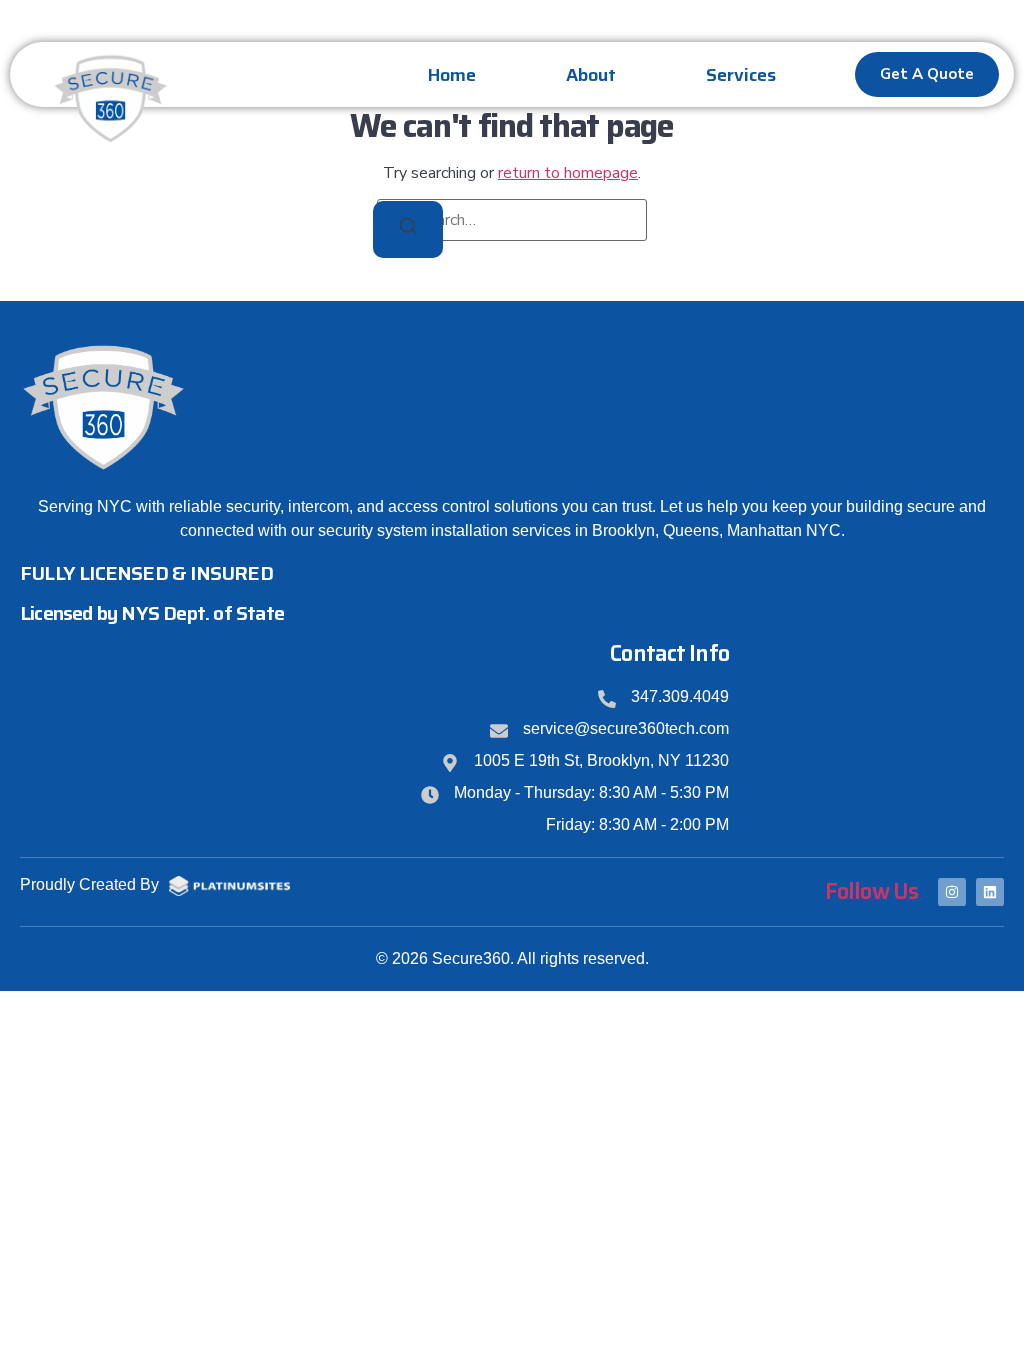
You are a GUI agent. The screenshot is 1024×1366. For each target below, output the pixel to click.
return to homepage (568, 173)
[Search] (408, 229)
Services (741, 75)
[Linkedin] (990, 892)
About (591, 75)
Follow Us (871, 891)
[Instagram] (952, 892)
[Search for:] (512, 220)
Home (452, 75)
